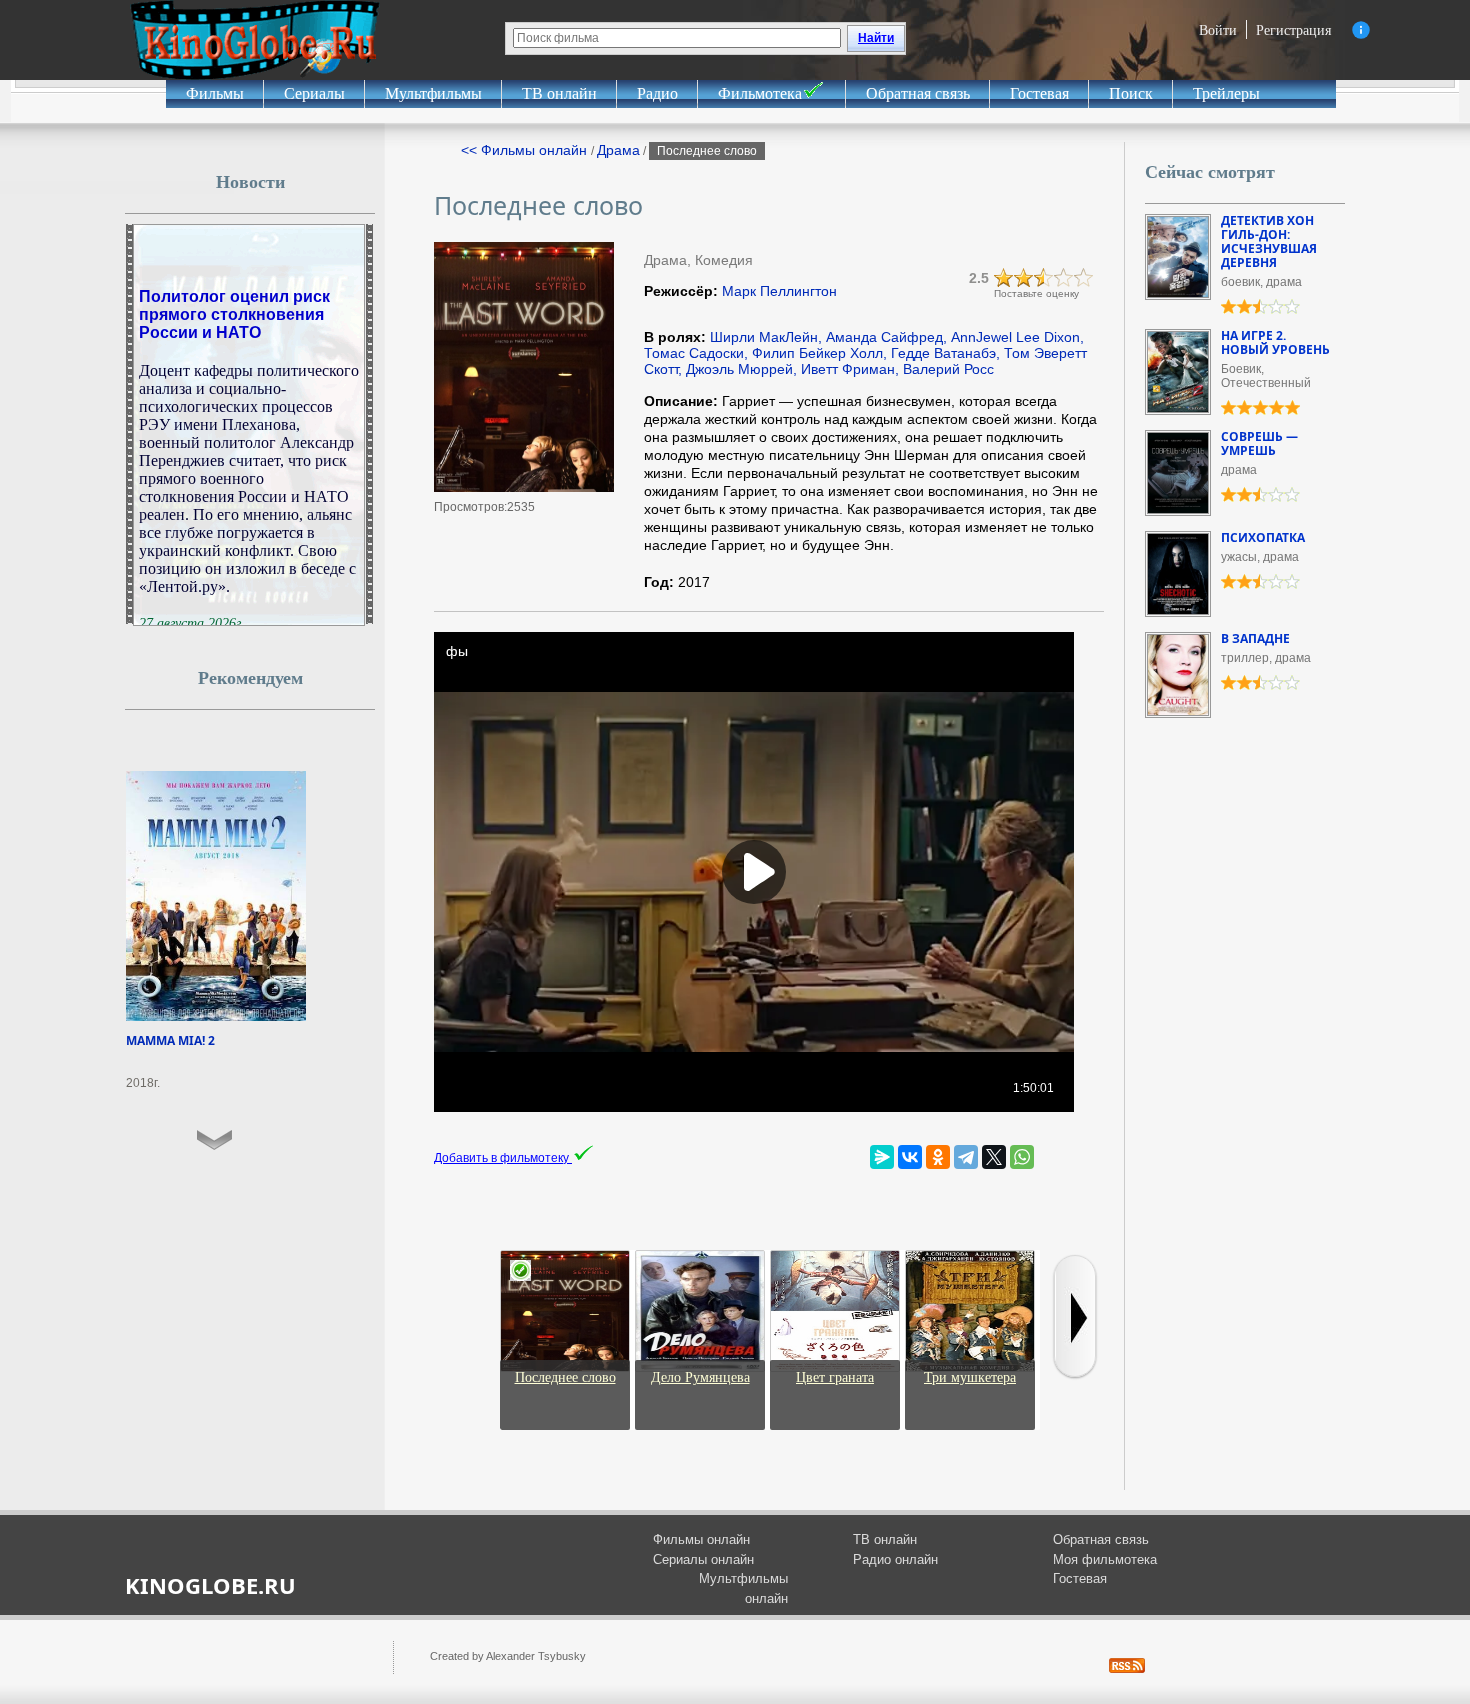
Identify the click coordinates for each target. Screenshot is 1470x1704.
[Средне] (1044, 278)
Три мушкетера (970, 1377)
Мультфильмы (433, 93)
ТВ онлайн (559, 93)
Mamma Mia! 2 (170, 1040)
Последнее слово (565, 1377)
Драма (618, 150)
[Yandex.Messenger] (882, 1157)
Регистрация (1293, 29)
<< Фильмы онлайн (526, 150)
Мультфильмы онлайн (743, 1588)
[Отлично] (1084, 278)
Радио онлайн (895, 1559)
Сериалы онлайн (703, 1559)
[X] (994, 1157)
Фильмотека (760, 93)
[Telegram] (966, 1157)
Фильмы (215, 93)
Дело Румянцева (700, 1377)
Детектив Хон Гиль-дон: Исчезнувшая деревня (1269, 241)
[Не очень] (1024, 278)
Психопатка (1263, 537)
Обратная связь (918, 93)
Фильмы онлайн (701, 1539)
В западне (1255, 638)
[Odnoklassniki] (938, 1157)
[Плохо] (1004, 278)
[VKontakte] (910, 1157)
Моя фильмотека (1105, 1559)
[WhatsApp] (1022, 1157)
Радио (657, 93)
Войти (1218, 29)
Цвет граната (835, 1377)
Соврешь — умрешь (1259, 443)
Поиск (1131, 93)
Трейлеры (1226, 93)
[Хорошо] (1064, 278)
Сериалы (314, 93)
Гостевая (1039, 93)
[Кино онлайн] (255, 40)
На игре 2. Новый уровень (1275, 342)
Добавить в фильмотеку (503, 1158)
